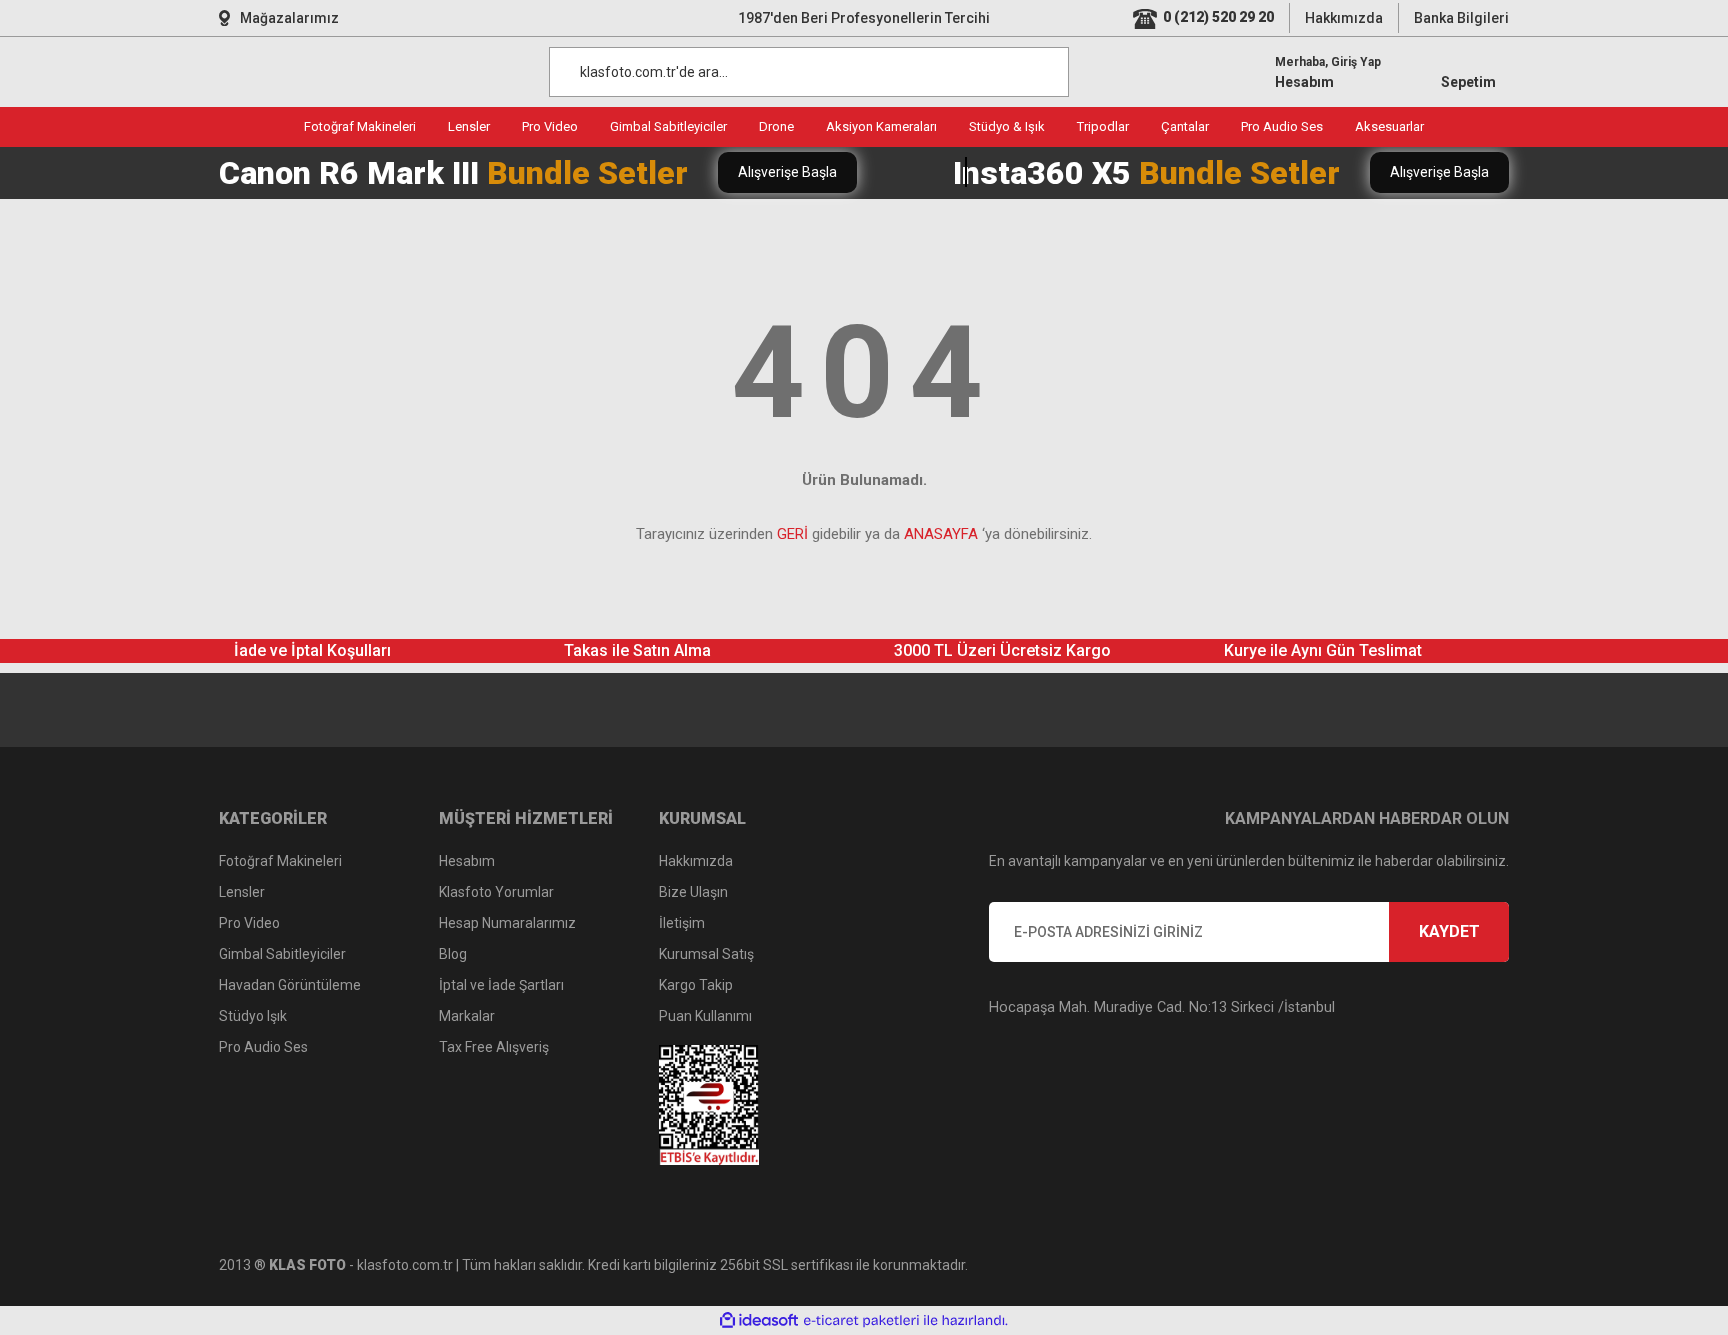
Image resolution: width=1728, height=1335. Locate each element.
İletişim (682, 923)
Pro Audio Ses (263, 1047)
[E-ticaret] (861, 1320)
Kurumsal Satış (706, 954)
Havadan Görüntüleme (290, 985)
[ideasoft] (759, 1320)
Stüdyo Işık (253, 1016)
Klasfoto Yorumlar (496, 892)
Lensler (242, 892)
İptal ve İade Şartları (501, 985)
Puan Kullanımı (705, 1016)
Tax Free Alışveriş (494, 1047)
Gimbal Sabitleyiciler (282, 954)
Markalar (467, 1016)
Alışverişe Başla (787, 172)
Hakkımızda (1344, 18)
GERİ (792, 534)
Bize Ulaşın (693, 892)
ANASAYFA (941, 534)
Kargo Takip (696, 985)
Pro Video (249, 923)
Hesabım (467, 861)
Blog (453, 954)
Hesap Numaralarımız (507, 923)
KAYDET (1449, 931)
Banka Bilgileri (1461, 18)
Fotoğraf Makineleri (280, 861)
